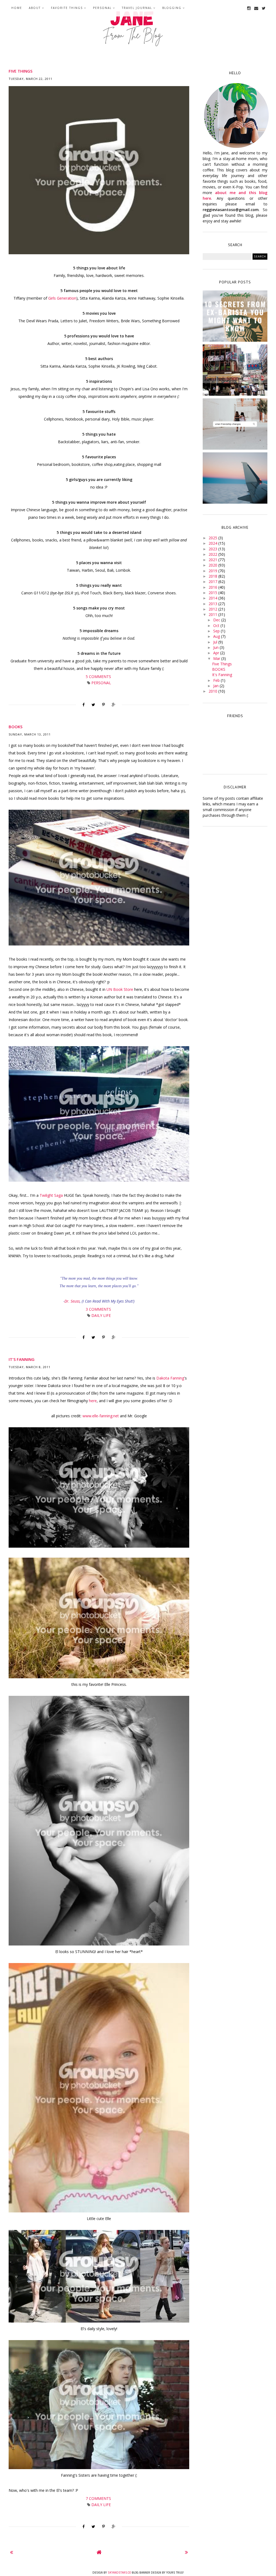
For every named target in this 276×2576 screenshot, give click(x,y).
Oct (217, 626)
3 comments (99, 1309)
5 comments (99, 677)
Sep (217, 631)
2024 (213, 543)
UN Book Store (120, 989)
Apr (217, 653)
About (35, 8)
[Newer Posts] (11, 2552)
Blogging (172, 8)
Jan (216, 686)
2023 (213, 549)
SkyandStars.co (119, 2573)
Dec (217, 620)
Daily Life (101, 1315)
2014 (213, 598)
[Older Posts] (186, 2552)
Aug (217, 636)
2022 (213, 554)
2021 (213, 560)
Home (17, 8)
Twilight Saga (51, 1195)
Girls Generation (62, 298)
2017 (213, 582)
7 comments (99, 2498)
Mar (217, 658)
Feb (217, 680)
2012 (213, 609)
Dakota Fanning (170, 1378)
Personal (102, 8)
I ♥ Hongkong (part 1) (235, 369)
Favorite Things (67, 8)
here (93, 1401)
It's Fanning (22, 1359)
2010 (213, 691)
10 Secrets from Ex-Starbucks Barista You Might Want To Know (235, 317)
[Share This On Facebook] (84, 705)
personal (101, 683)
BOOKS (15, 727)
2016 (213, 587)
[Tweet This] (93, 705)
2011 (213, 614)
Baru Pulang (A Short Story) (235, 477)
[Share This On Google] (114, 705)
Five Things (20, 71)
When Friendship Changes (235, 423)
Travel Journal (137, 8)
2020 (213, 565)
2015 (213, 593)
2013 (213, 604)
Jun (216, 647)
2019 (213, 571)
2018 (213, 576)
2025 (213, 538)
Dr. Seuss (72, 1301)
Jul (216, 642)
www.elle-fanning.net (101, 1416)
